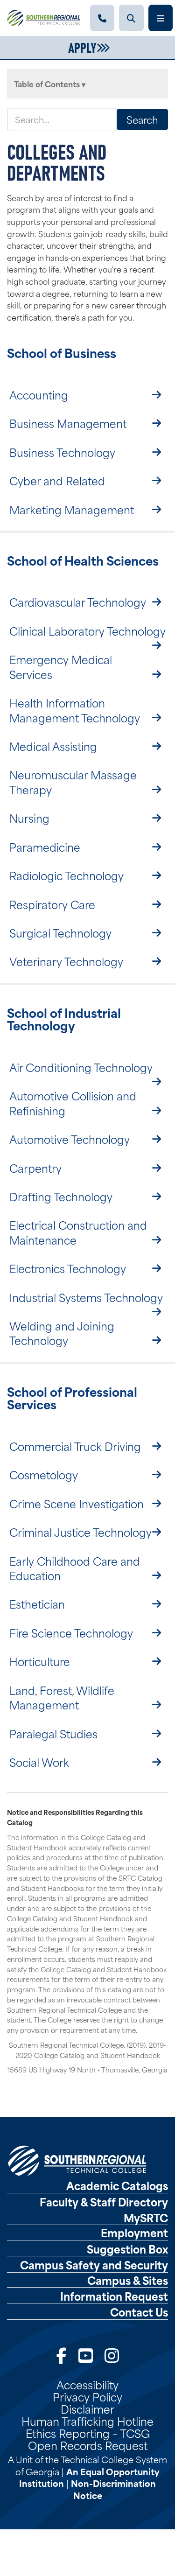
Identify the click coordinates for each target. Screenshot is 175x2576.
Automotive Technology (70, 1139)
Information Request (114, 2296)
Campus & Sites (128, 2280)
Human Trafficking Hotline (87, 2421)
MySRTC (146, 2218)
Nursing (29, 818)
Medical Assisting (53, 746)
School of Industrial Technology (64, 1019)
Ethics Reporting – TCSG (88, 2433)
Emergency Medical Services (61, 666)
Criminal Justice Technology (80, 1532)
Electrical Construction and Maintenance (78, 1232)
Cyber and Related (57, 480)
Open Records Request (88, 2445)
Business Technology (62, 452)
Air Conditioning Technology (81, 1067)
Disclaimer (87, 2408)
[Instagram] (112, 2354)
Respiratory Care (52, 904)
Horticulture (40, 1661)
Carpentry (35, 1168)
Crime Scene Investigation (77, 1503)
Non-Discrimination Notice (113, 2489)
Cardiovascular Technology (78, 602)
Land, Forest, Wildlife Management (62, 1697)
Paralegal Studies (53, 1733)
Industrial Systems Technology (86, 1297)
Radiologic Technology (66, 875)
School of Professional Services (72, 1398)
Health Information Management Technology (75, 710)
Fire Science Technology (71, 1632)
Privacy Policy (87, 2396)
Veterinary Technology (66, 961)
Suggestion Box (127, 2249)
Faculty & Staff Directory (104, 2202)
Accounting (39, 394)
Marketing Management (72, 509)
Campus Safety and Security (94, 2265)
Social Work (39, 1762)
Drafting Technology (61, 1196)
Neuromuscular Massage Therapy (73, 781)
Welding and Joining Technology (62, 1333)
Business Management (68, 423)
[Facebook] (62, 2354)
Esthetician (37, 1603)
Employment (134, 2233)
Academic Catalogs (117, 2185)
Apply (82, 47)
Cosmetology (44, 1474)
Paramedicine (45, 847)
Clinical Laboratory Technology (87, 630)
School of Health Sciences (83, 560)
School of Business (62, 352)
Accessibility (87, 2384)
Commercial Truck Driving (75, 1446)
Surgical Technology (60, 932)
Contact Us (139, 2312)
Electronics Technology (68, 1268)
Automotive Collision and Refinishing (73, 1102)
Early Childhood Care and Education (75, 1568)
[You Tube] (86, 2354)
